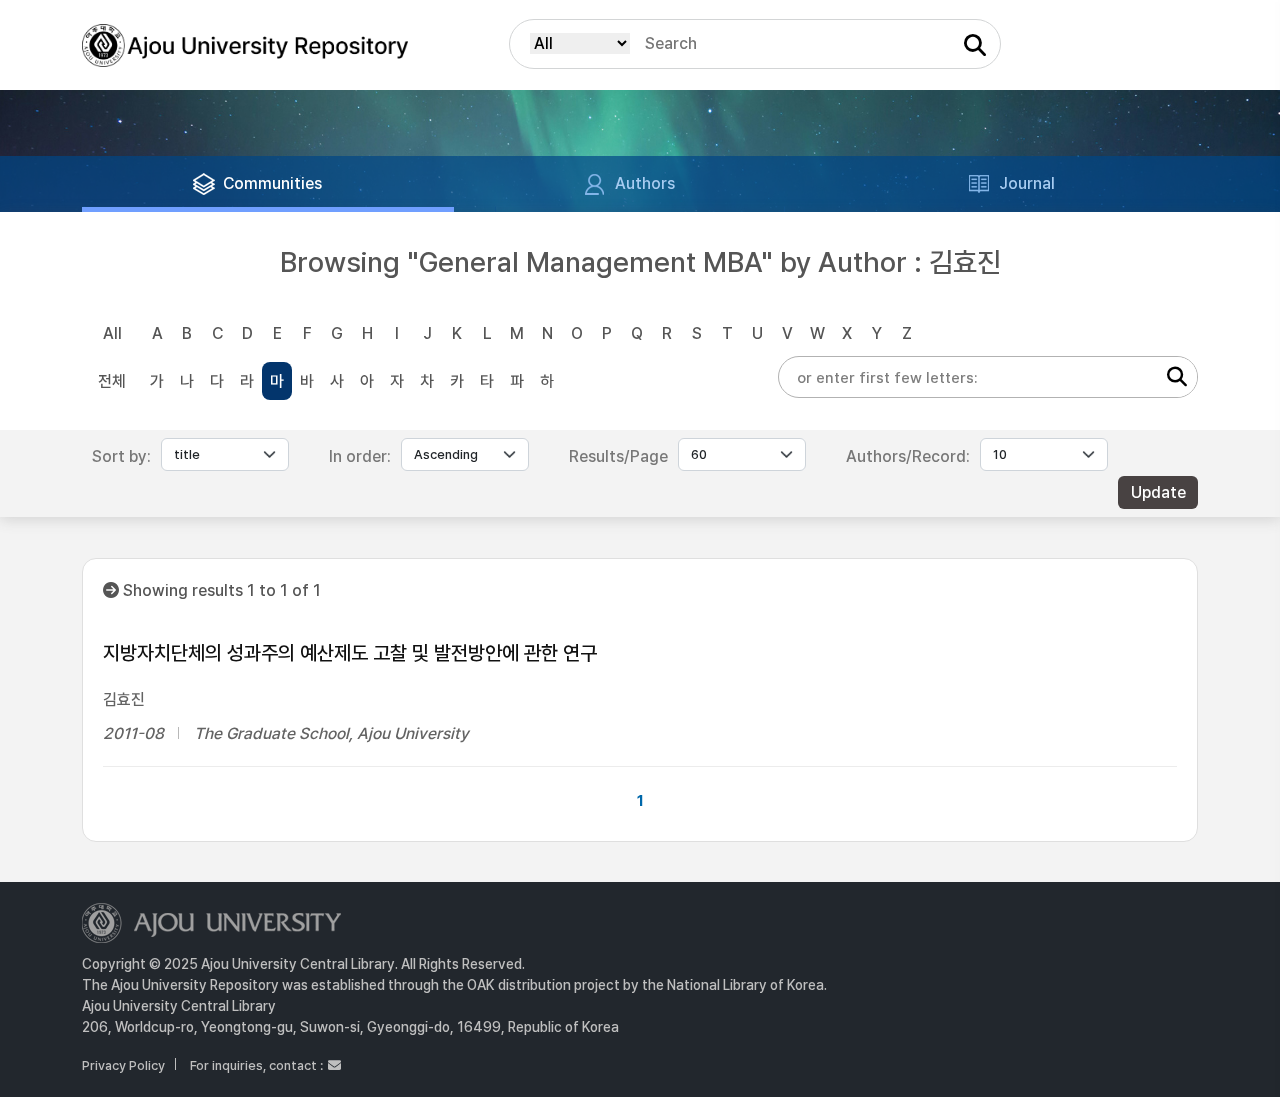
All (112, 333)
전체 (112, 381)
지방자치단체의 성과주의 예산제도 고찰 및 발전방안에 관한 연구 (350, 653)
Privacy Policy (123, 1065)
